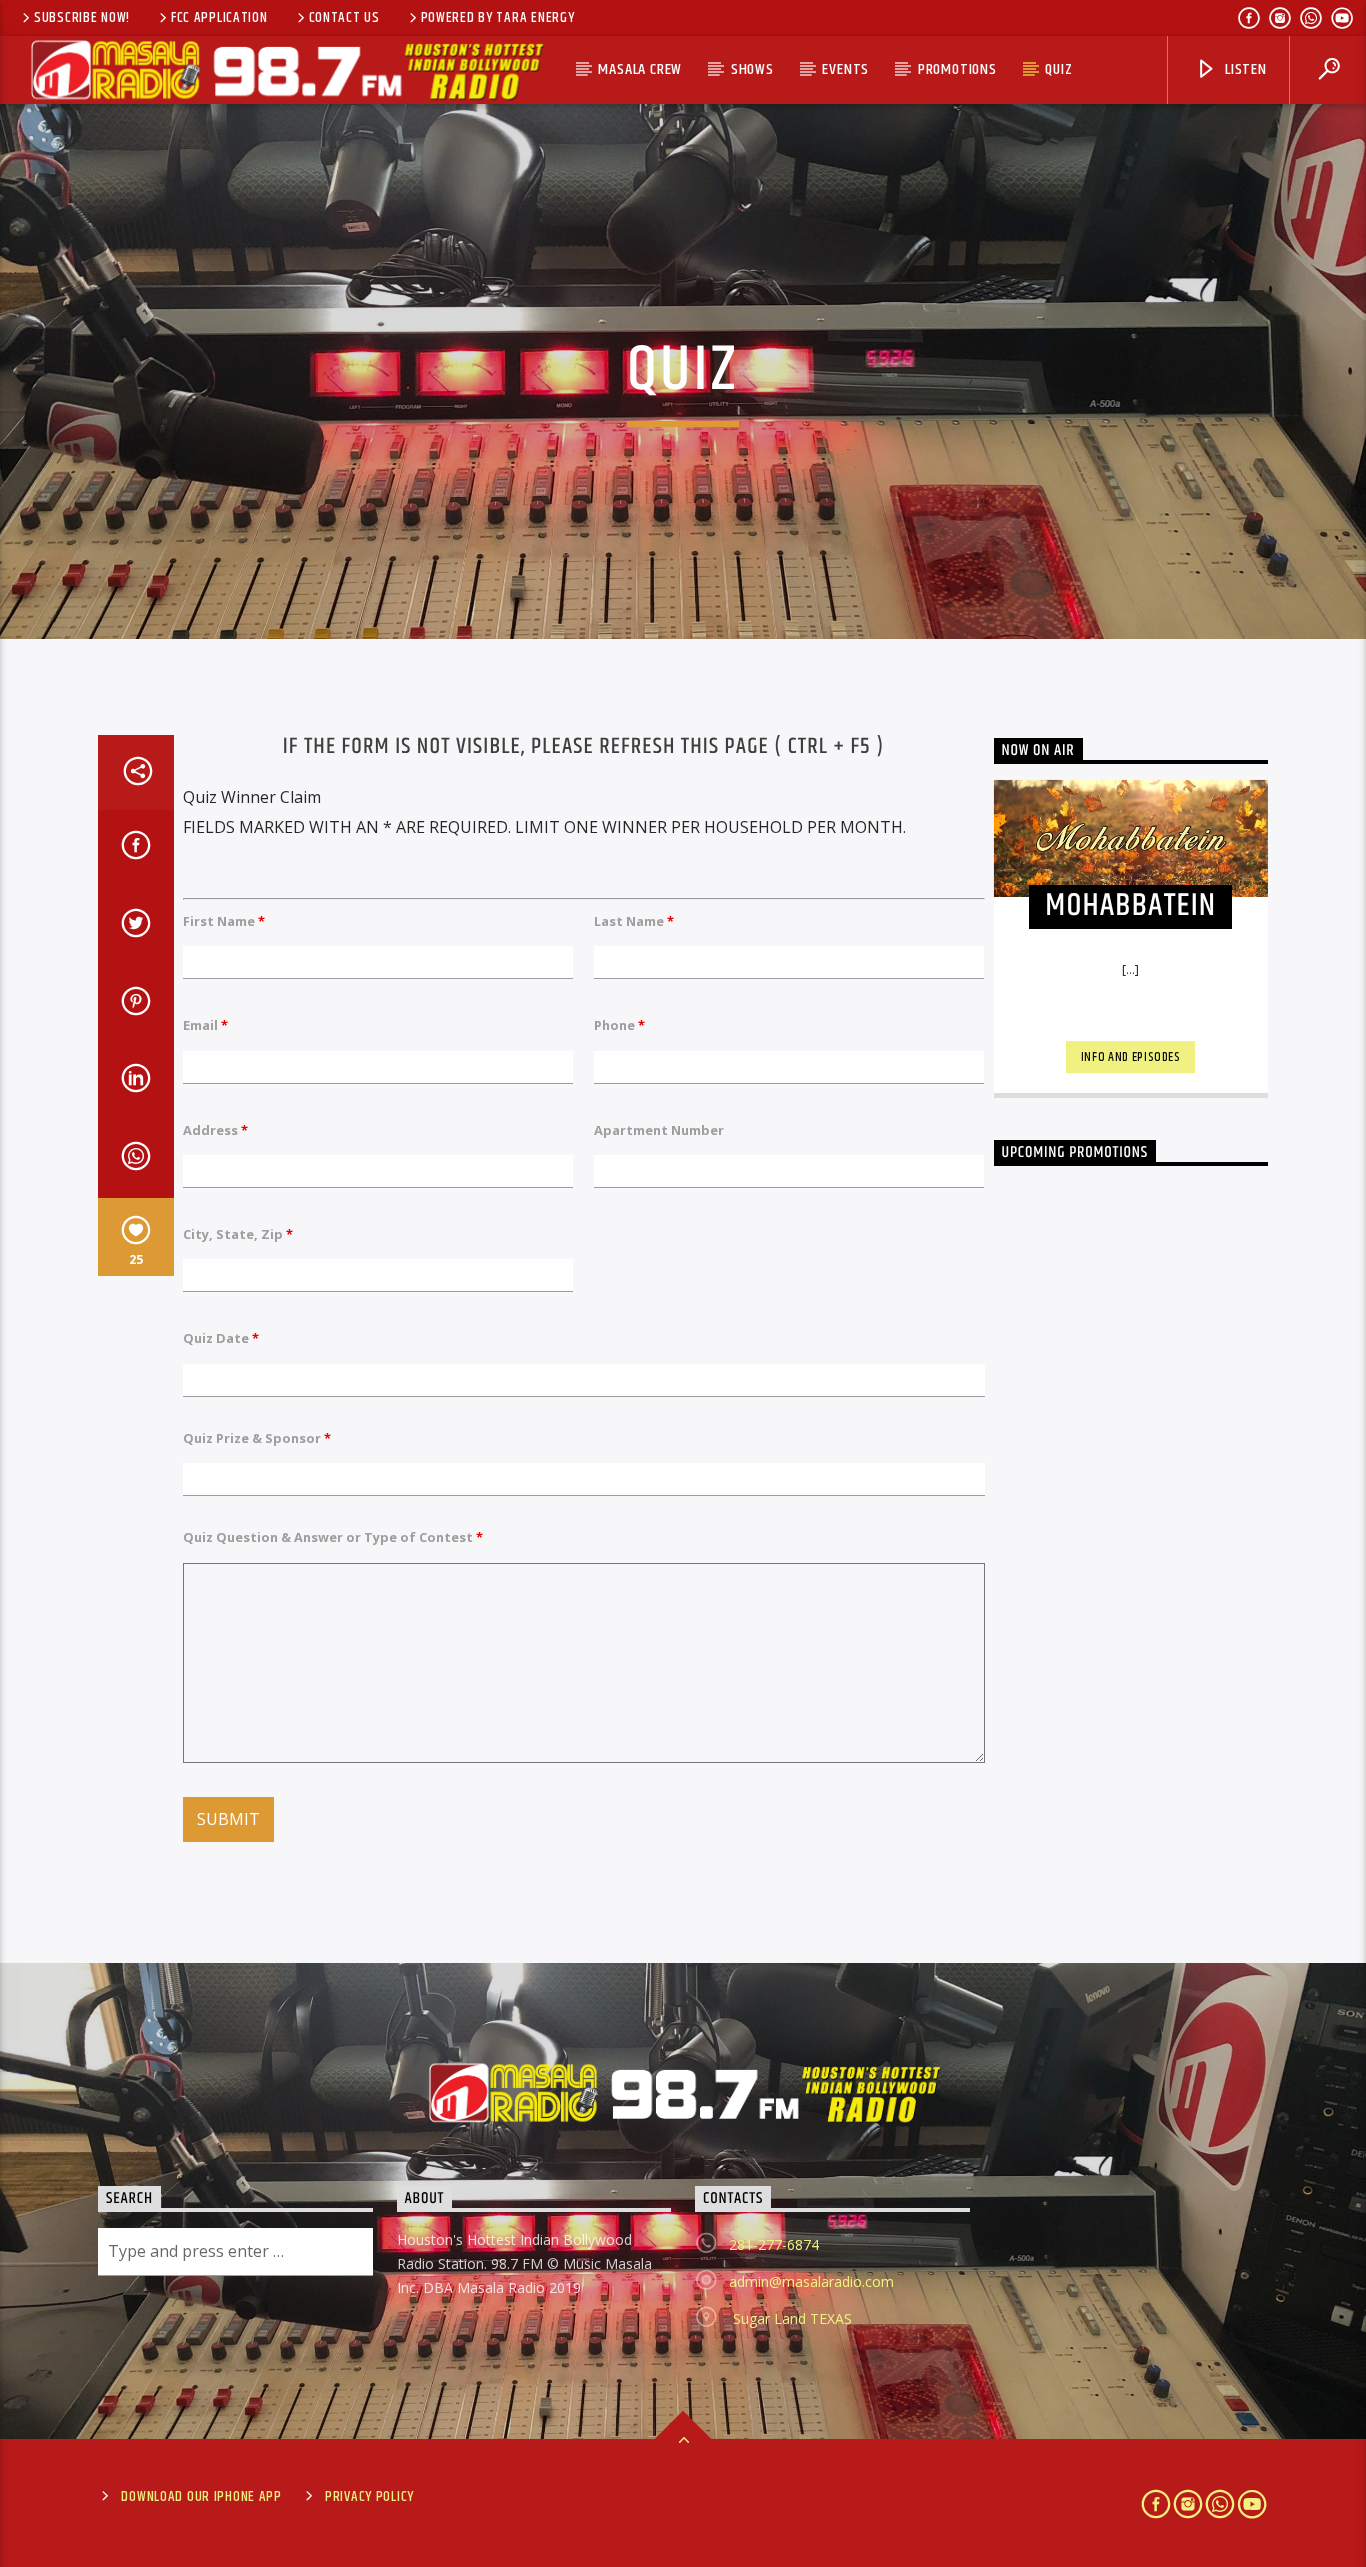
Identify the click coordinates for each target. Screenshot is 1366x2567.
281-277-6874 (774, 2244)
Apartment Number (659, 1130)
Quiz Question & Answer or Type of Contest (333, 1537)
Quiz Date (221, 1338)
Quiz (1058, 69)
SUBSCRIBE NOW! (82, 18)
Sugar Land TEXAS (790, 2318)
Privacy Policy (369, 2497)
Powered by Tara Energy (498, 18)
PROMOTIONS (957, 69)
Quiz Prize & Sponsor (257, 1438)
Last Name (634, 921)
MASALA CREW (640, 69)
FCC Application (219, 18)
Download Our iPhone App (201, 2497)
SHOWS (752, 69)
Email (205, 1025)
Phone (619, 1025)
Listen (1244, 69)
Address (215, 1130)
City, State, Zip (238, 1234)
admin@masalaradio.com (811, 2281)
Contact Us (344, 18)
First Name (224, 921)
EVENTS (845, 69)
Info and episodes (1131, 1057)
